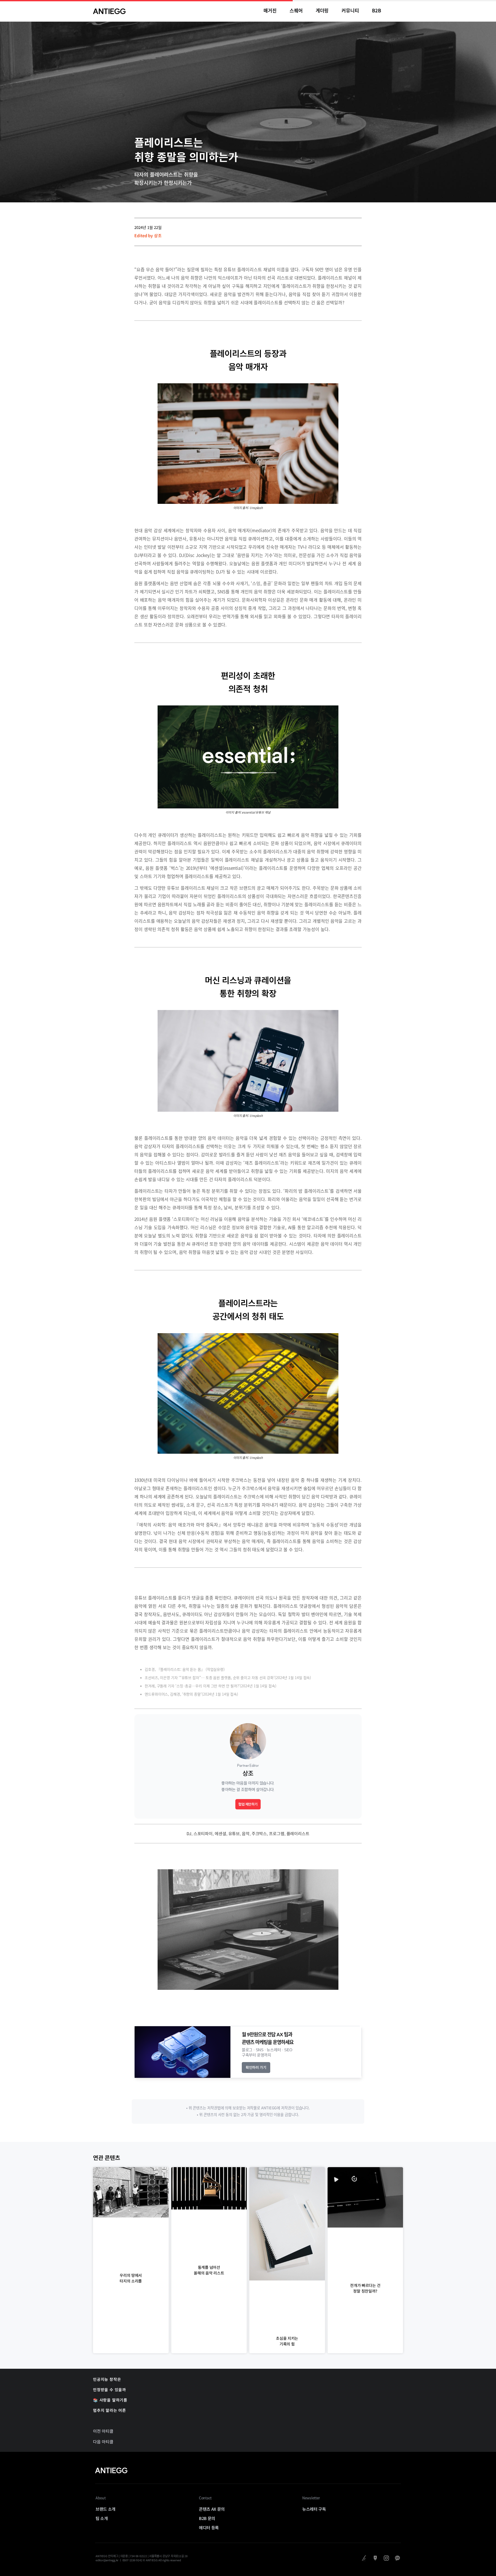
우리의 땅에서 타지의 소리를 (131, 2278)
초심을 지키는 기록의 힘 (287, 2341)
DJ (189, 1833)
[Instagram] (386, 2558)
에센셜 (220, 1833)
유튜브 (234, 1833)
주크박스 (259, 1833)
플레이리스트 (298, 1833)
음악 (246, 1833)
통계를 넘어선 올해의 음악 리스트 (209, 2270)
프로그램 (277, 1833)
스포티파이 (203, 1833)
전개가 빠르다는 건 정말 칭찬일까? (365, 2288)
